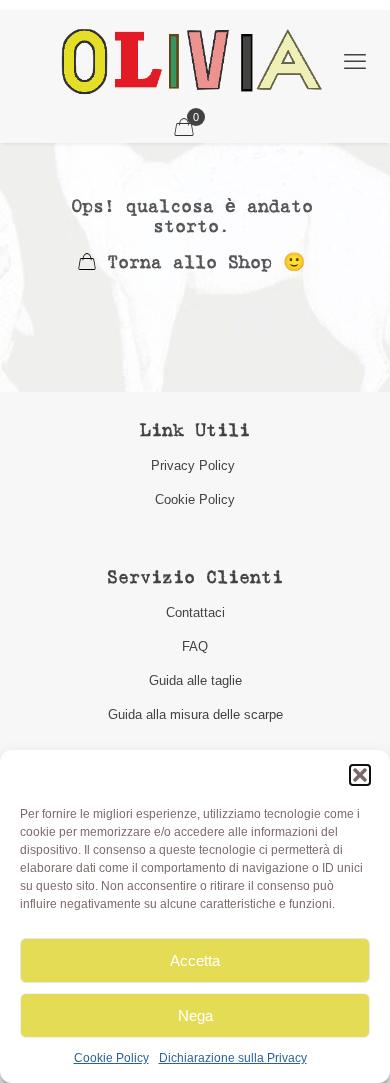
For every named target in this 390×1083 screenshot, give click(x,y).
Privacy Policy (195, 465)
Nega (195, 1015)
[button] (360, 775)
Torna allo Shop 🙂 (200, 263)
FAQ (195, 646)
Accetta (195, 960)
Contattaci (195, 612)
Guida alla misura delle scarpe (195, 714)
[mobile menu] (355, 62)
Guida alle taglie (195, 680)
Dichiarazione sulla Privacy (233, 1058)
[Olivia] (191, 61)
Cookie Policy (111, 1058)
